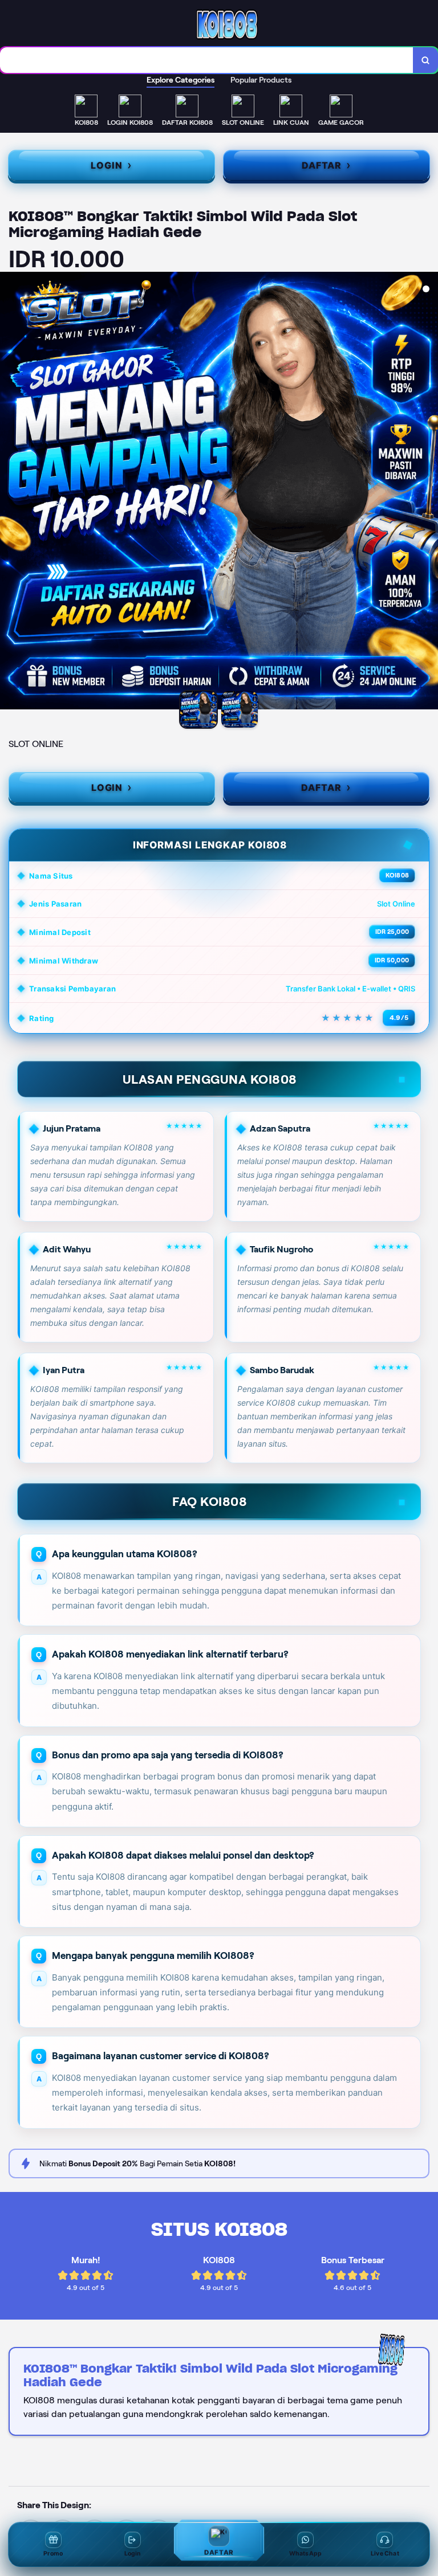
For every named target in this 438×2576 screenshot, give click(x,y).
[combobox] (207, 60)
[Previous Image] (9, 492)
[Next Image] (429, 492)
